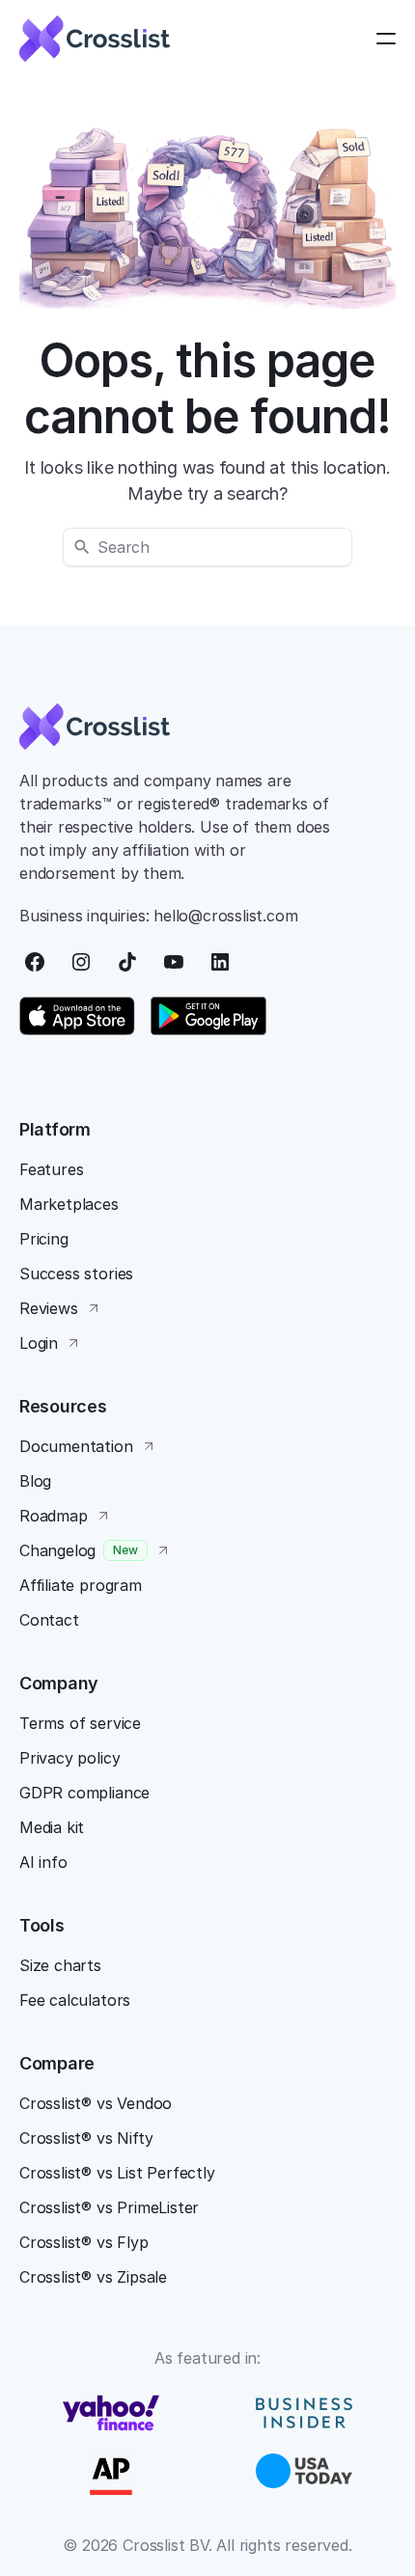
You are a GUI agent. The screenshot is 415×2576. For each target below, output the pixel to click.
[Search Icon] (207, 547)
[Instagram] (81, 962)
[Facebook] (35, 962)
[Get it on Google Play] (208, 1016)
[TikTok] (127, 962)
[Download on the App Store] (77, 1016)
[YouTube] (174, 962)
